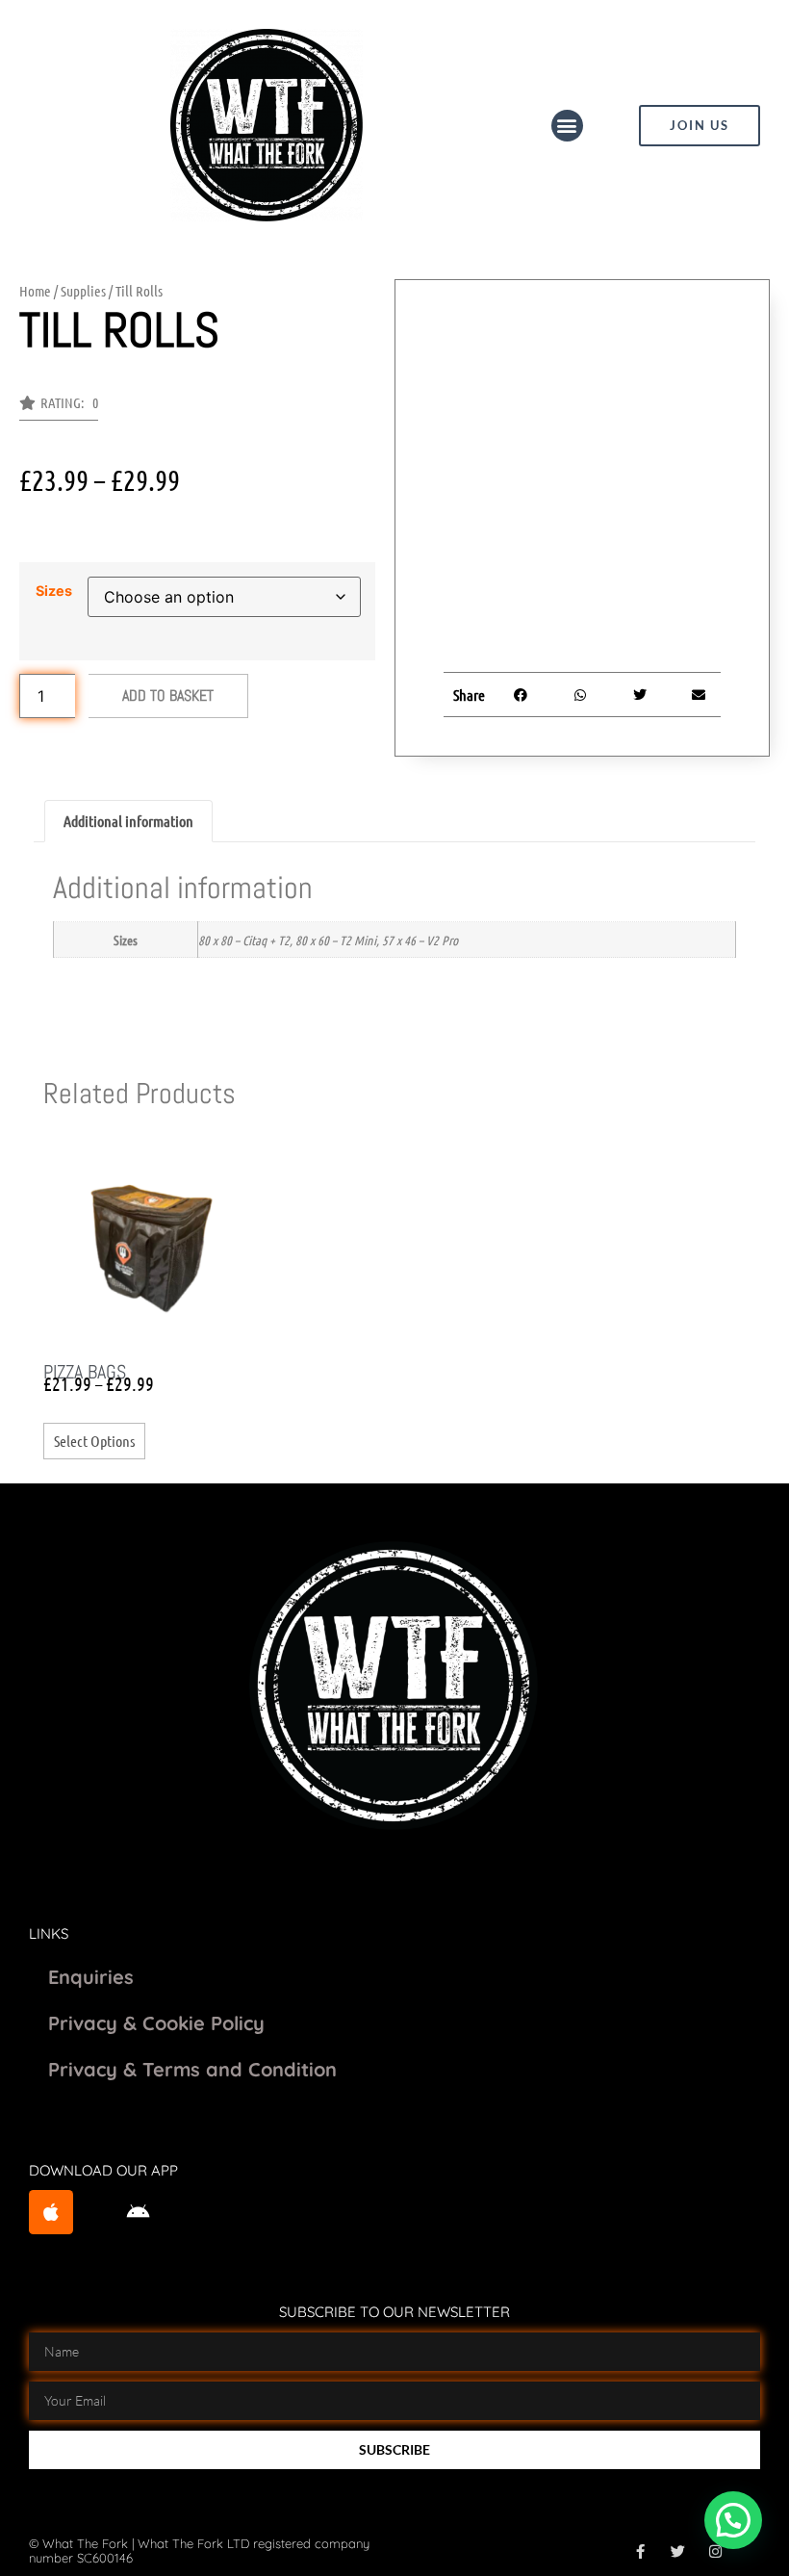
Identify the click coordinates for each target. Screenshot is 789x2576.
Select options (94, 1441)
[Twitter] (678, 2551)
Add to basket (168, 696)
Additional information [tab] (128, 821)
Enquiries (91, 1977)
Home (35, 291)
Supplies (83, 291)
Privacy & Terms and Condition (192, 2069)
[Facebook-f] (640, 2551)
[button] (567, 126)
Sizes (54, 591)
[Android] (139, 2212)
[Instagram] (715, 2551)
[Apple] (51, 2212)
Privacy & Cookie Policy (156, 2023)
